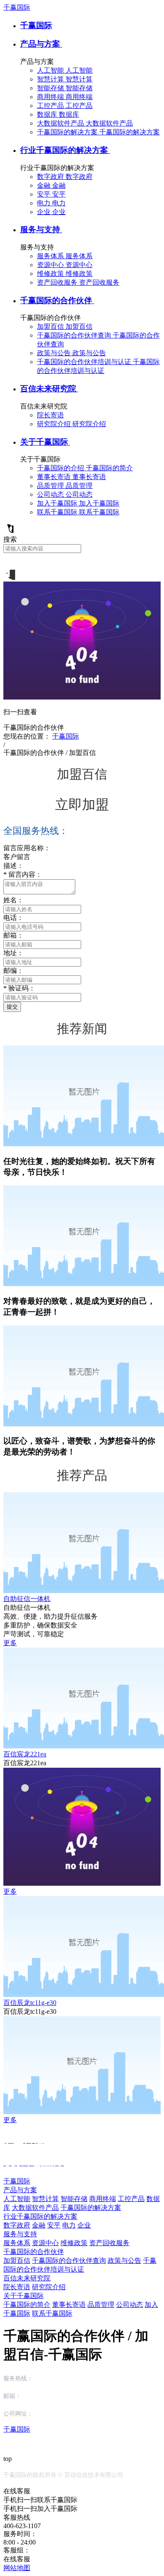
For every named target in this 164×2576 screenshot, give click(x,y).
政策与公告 (124, 2260)
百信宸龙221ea (25, 1754)
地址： (13, 953)
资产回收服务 (109, 2243)
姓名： (13, 900)
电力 (69, 2225)
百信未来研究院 (49, 389)
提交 (12, 1007)
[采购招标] (9, 578)
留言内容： (23, 874)
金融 (39, 2225)
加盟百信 (17, 2260)
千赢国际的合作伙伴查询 (69, 2260)
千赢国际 (17, 7)
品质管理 (101, 2305)
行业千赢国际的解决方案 (65, 150)
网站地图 (17, 2568)
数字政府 (17, 2225)
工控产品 (131, 2199)
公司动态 (130, 2305)
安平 (54, 2225)
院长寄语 (17, 2287)
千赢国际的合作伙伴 (57, 300)
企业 (84, 2225)
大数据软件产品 (35, 2208)
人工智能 (17, 2199)
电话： (13, 918)
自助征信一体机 (27, 1599)
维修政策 (74, 2243)
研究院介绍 (49, 2287)
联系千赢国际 (52, 2313)
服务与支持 (41, 229)
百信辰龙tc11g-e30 (30, 2003)
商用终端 (103, 2199)
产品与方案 (41, 44)
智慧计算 (45, 2199)
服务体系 (17, 2243)
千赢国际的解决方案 (91, 2208)
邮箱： (13, 935)
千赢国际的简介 (27, 2305)
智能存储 (74, 2199)
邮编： (13, 971)
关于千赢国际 (45, 442)
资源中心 (45, 2243)
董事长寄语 (69, 2305)
